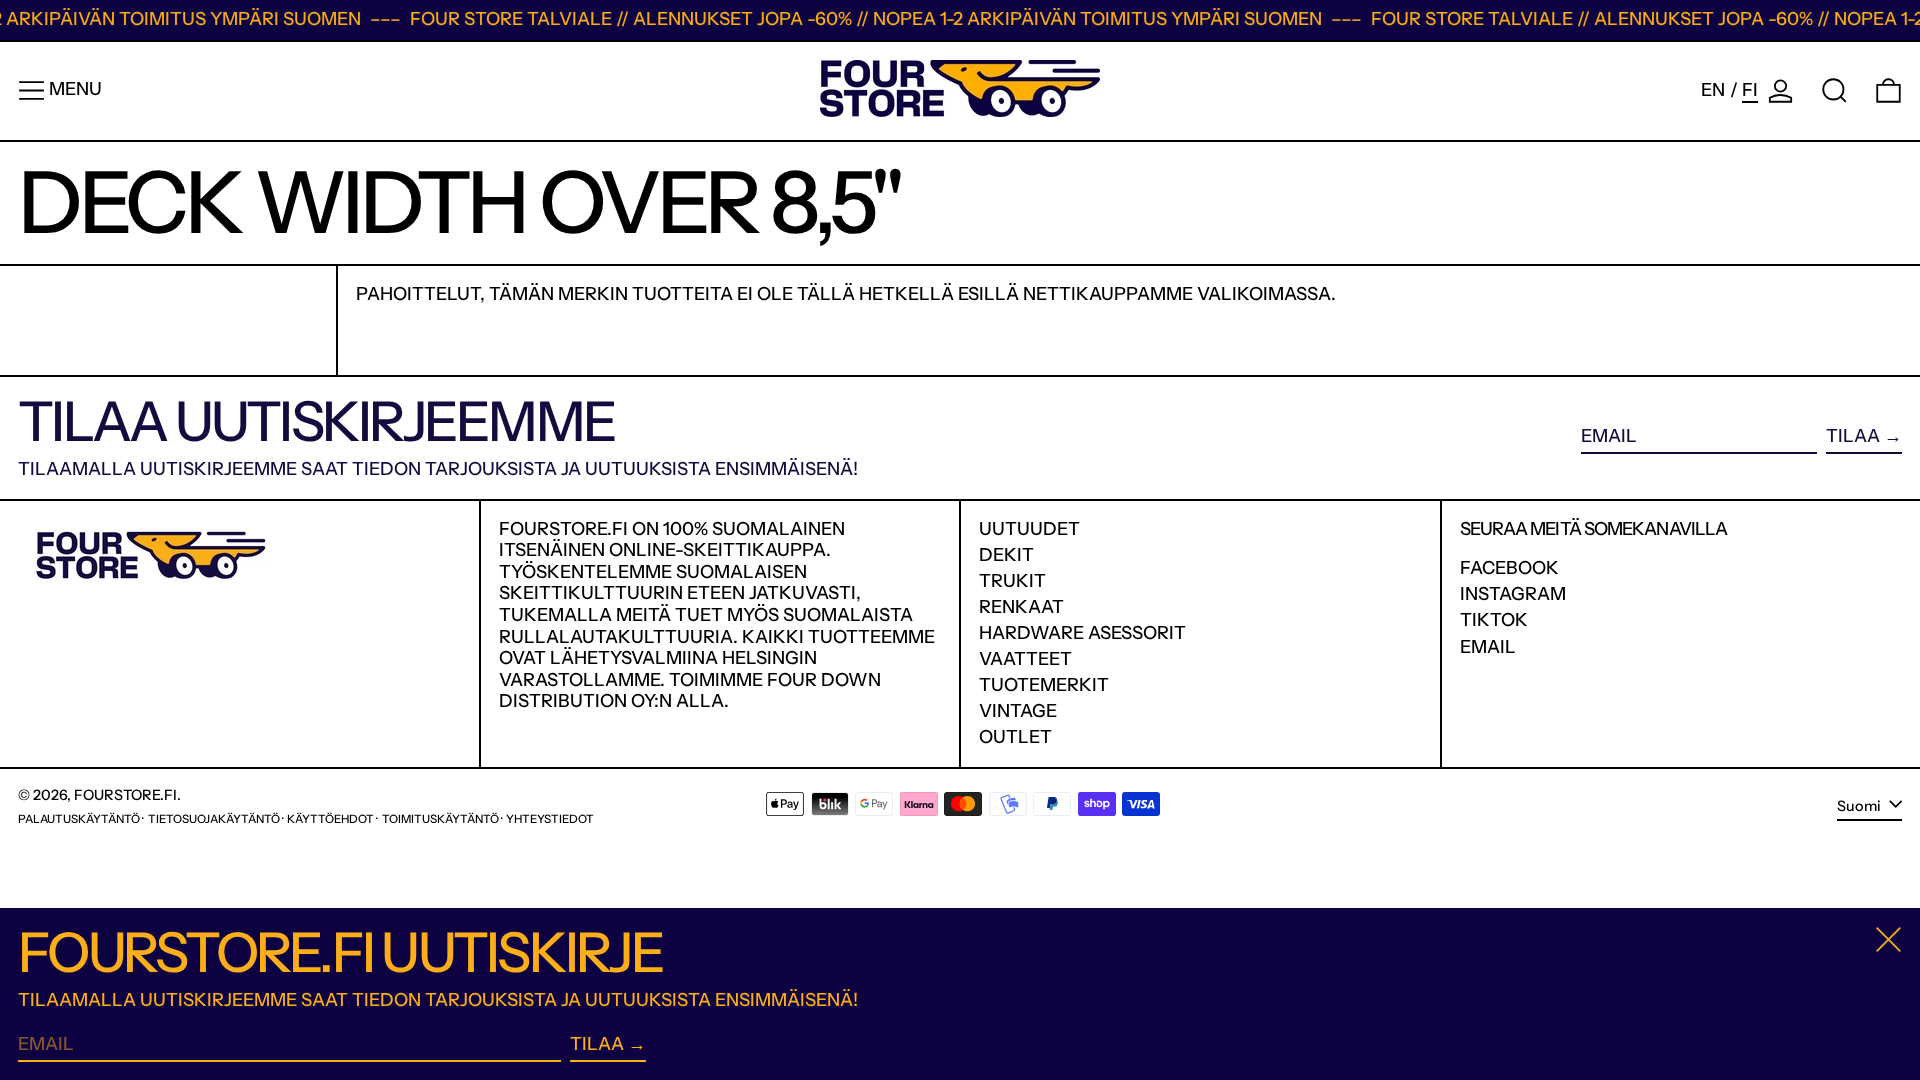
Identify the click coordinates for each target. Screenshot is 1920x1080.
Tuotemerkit (1044, 685)
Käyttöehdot (330, 819)
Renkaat (1021, 607)
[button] (1834, 90)
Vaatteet (1025, 659)
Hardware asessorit (1082, 633)
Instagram (1513, 594)
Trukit (1012, 581)
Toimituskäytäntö (440, 819)
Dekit (1006, 555)
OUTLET (1015, 737)
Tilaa (1853, 436)
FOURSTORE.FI (125, 795)
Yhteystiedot (550, 819)
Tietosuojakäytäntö (214, 819)
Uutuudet (1029, 529)
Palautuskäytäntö (79, 819)
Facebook (1509, 568)
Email (1488, 647)
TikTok (1494, 620)
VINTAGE (1018, 711)
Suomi (1860, 806)
